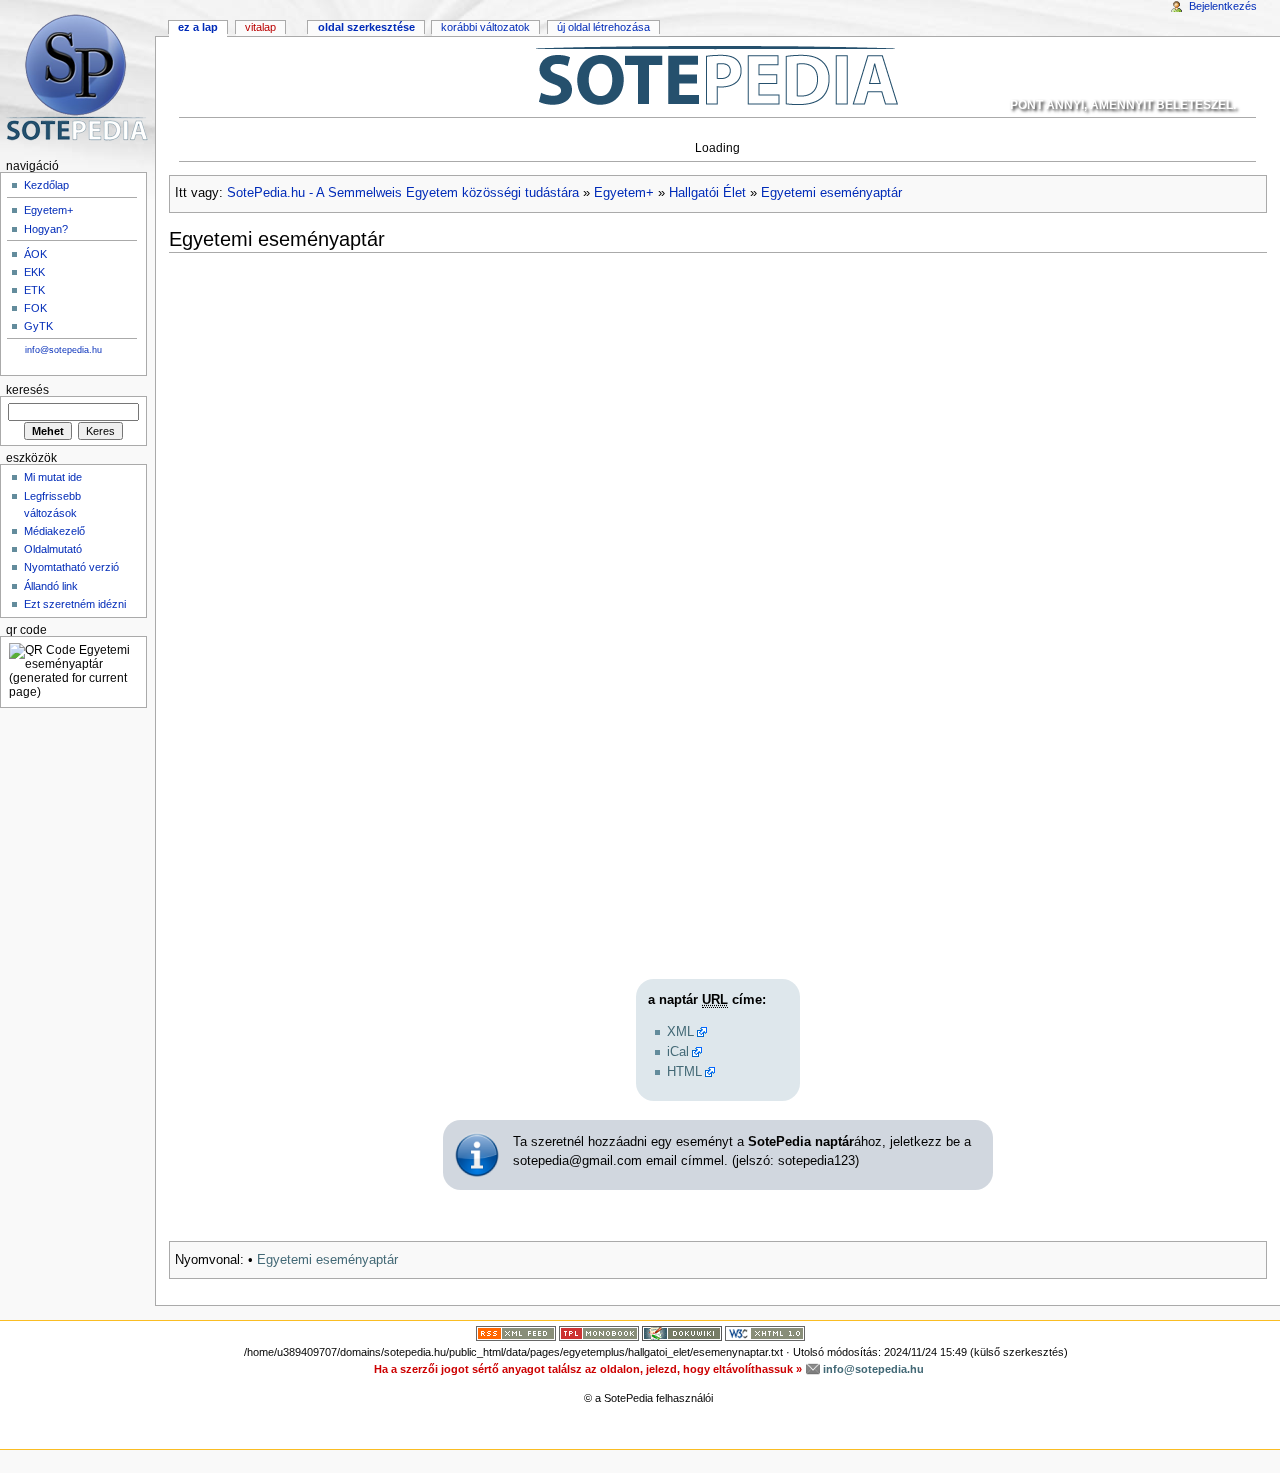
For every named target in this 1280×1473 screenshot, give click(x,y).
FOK (35, 308)
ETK (34, 290)
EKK (34, 272)
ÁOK (35, 254)
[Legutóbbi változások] (516, 1332)
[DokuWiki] (682, 1332)
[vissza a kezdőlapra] (717, 75)
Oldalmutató (53, 549)
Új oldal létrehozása (603, 27)
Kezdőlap (46, 185)
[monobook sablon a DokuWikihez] (599, 1332)
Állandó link (51, 586)
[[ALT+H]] (77, 77)
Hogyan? (46, 229)
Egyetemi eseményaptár (831, 193)
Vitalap (260, 27)
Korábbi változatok (485, 27)
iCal (678, 1052)
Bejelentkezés (1223, 6)
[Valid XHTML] (765, 1332)
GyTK (38, 326)
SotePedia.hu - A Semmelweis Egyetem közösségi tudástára (403, 193)
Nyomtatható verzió (71, 567)
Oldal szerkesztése (366, 27)
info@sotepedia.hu (63, 350)
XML (680, 1032)
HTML (684, 1072)
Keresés (27, 390)
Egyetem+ (624, 193)
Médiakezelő (54, 531)
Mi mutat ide (53, 477)
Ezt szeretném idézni (75, 604)
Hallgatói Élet (707, 193)
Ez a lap (198, 27)
